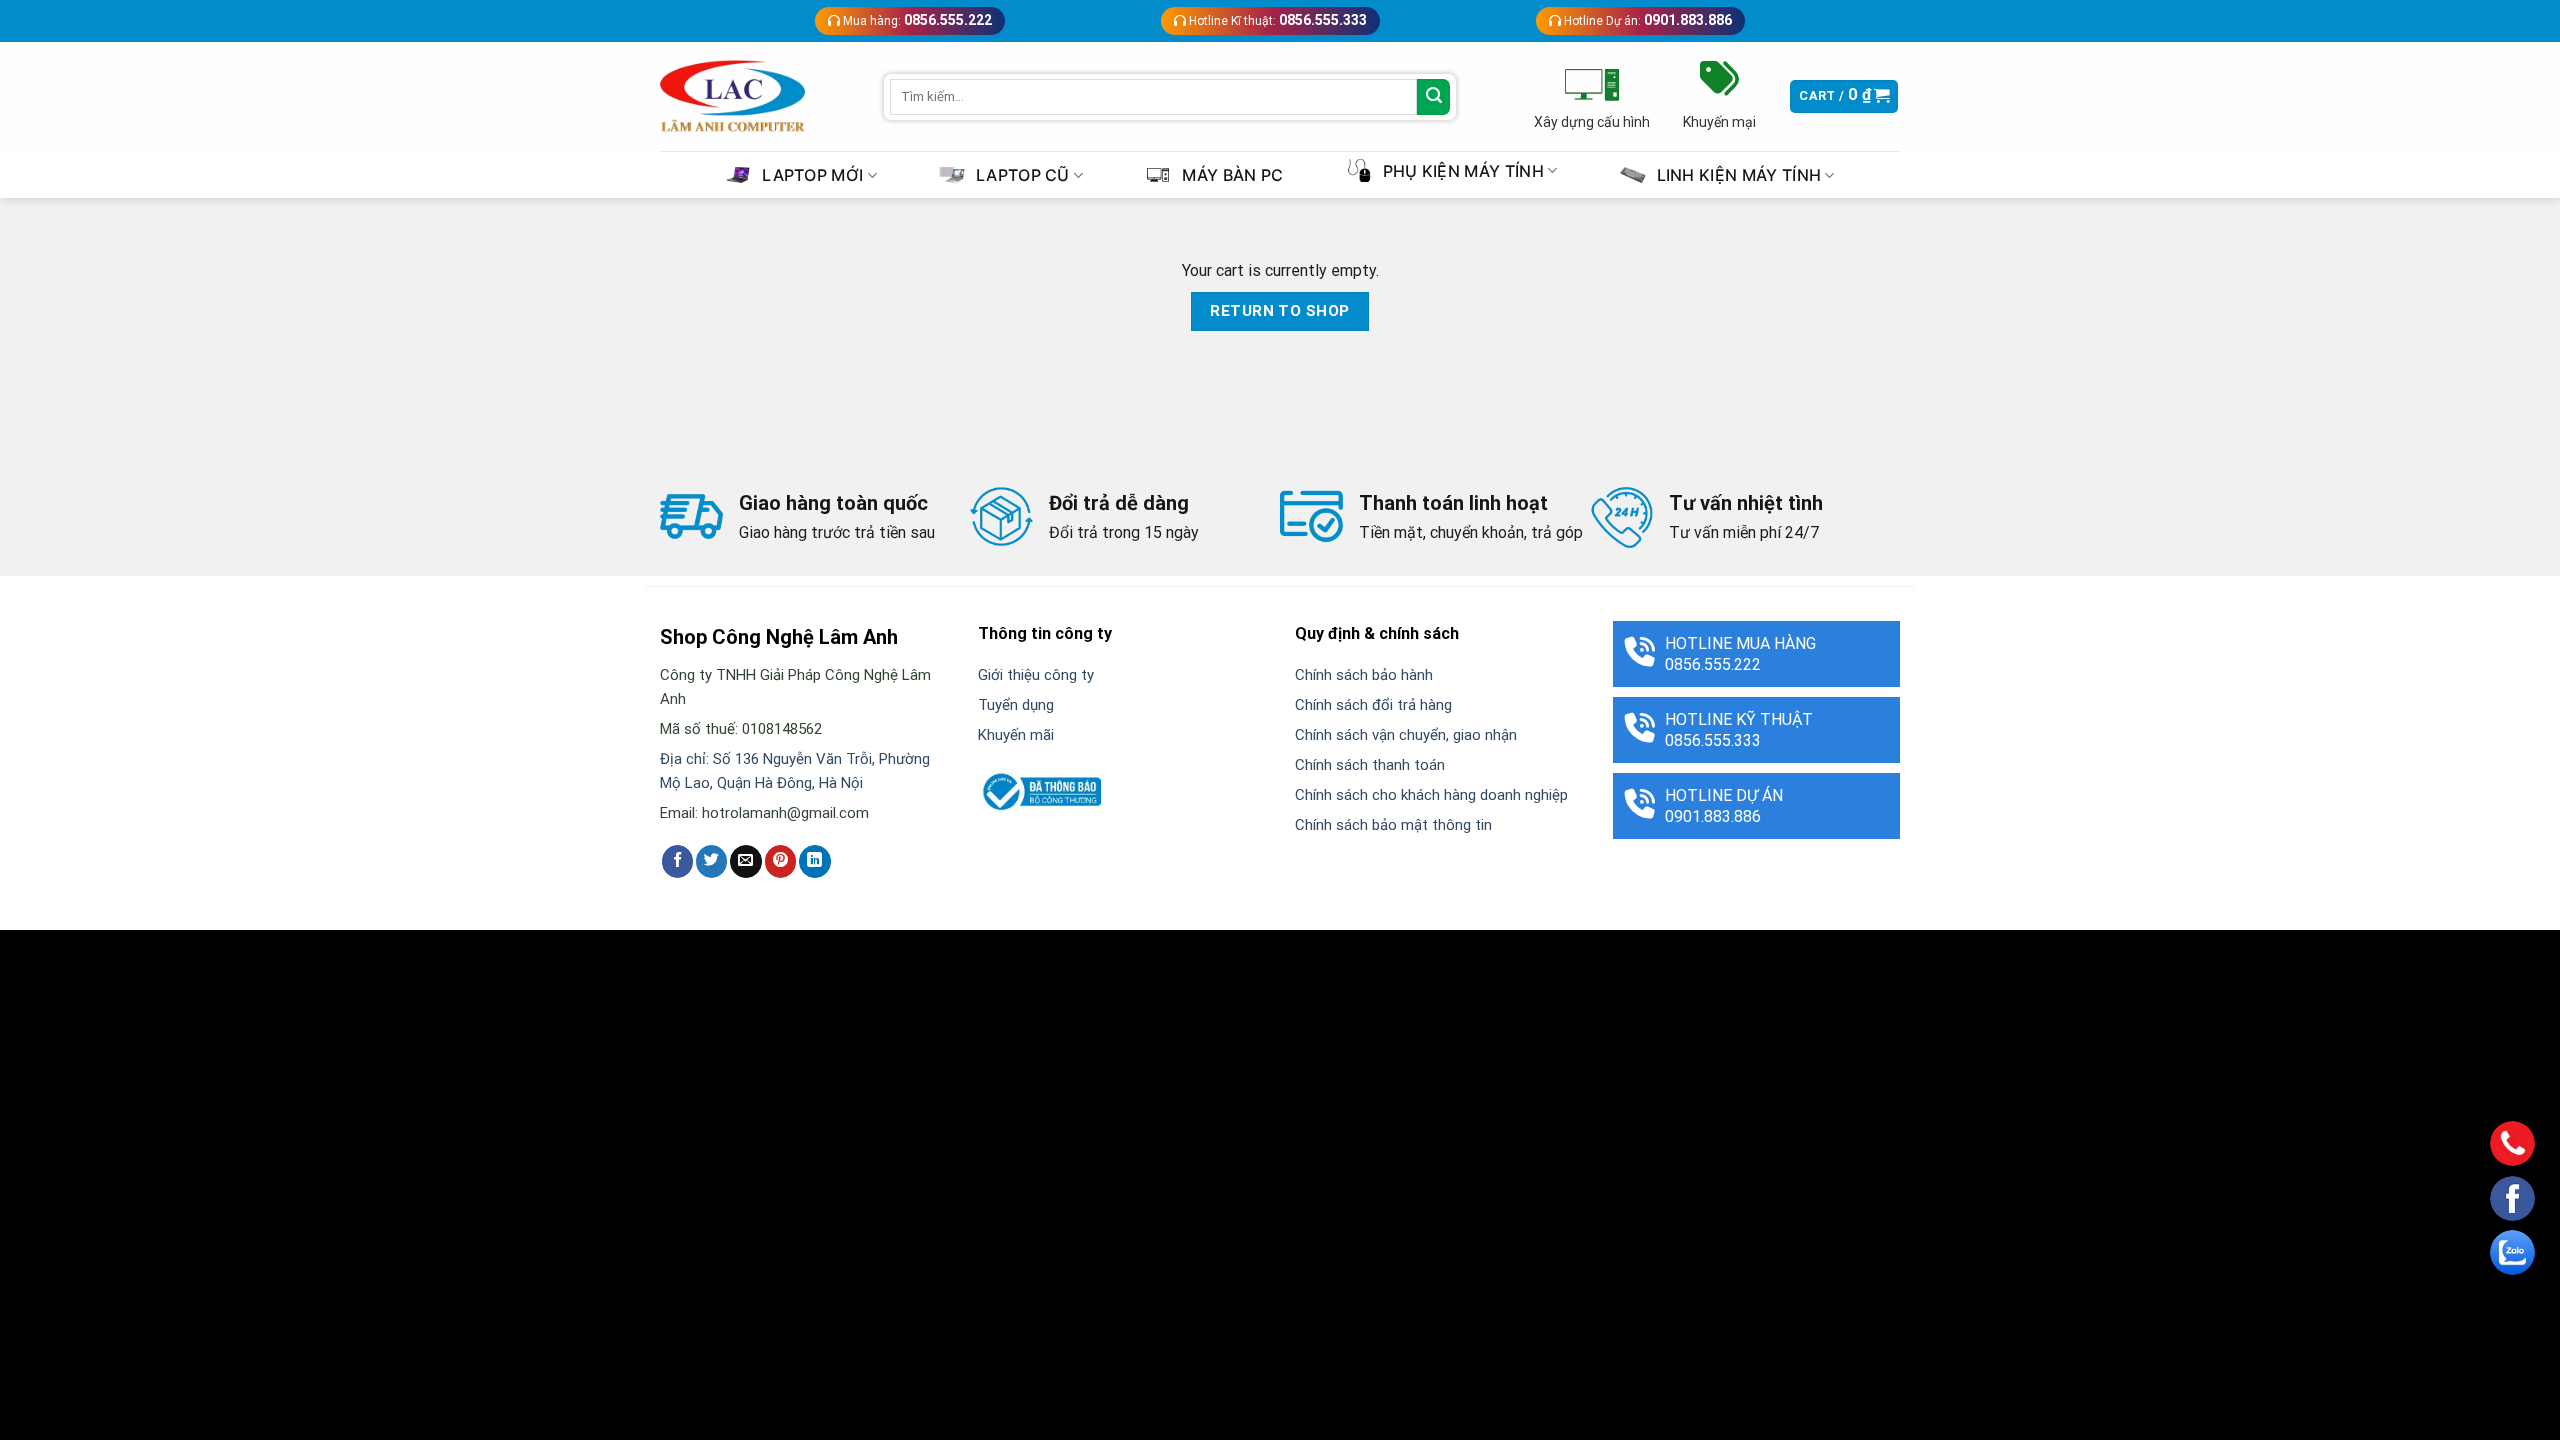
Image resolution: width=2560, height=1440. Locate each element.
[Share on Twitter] (711, 861)
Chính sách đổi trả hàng (1373, 705)
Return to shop (1280, 311)
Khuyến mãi (1016, 735)
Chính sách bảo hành (1364, 675)
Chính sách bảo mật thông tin (1393, 825)
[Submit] (1433, 97)
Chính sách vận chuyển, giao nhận (1406, 735)
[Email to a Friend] (745, 861)
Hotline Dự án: (1646, 20)
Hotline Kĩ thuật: (1276, 20)
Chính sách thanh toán (1370, 765)
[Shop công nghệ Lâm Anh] (732, 96)
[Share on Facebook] (677, 861)
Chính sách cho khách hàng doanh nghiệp (1431, 795)
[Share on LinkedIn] (814, 861)
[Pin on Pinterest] (780, 861)
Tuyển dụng (1016, 705)
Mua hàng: (916, 20)
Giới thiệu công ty (1036, 675)
